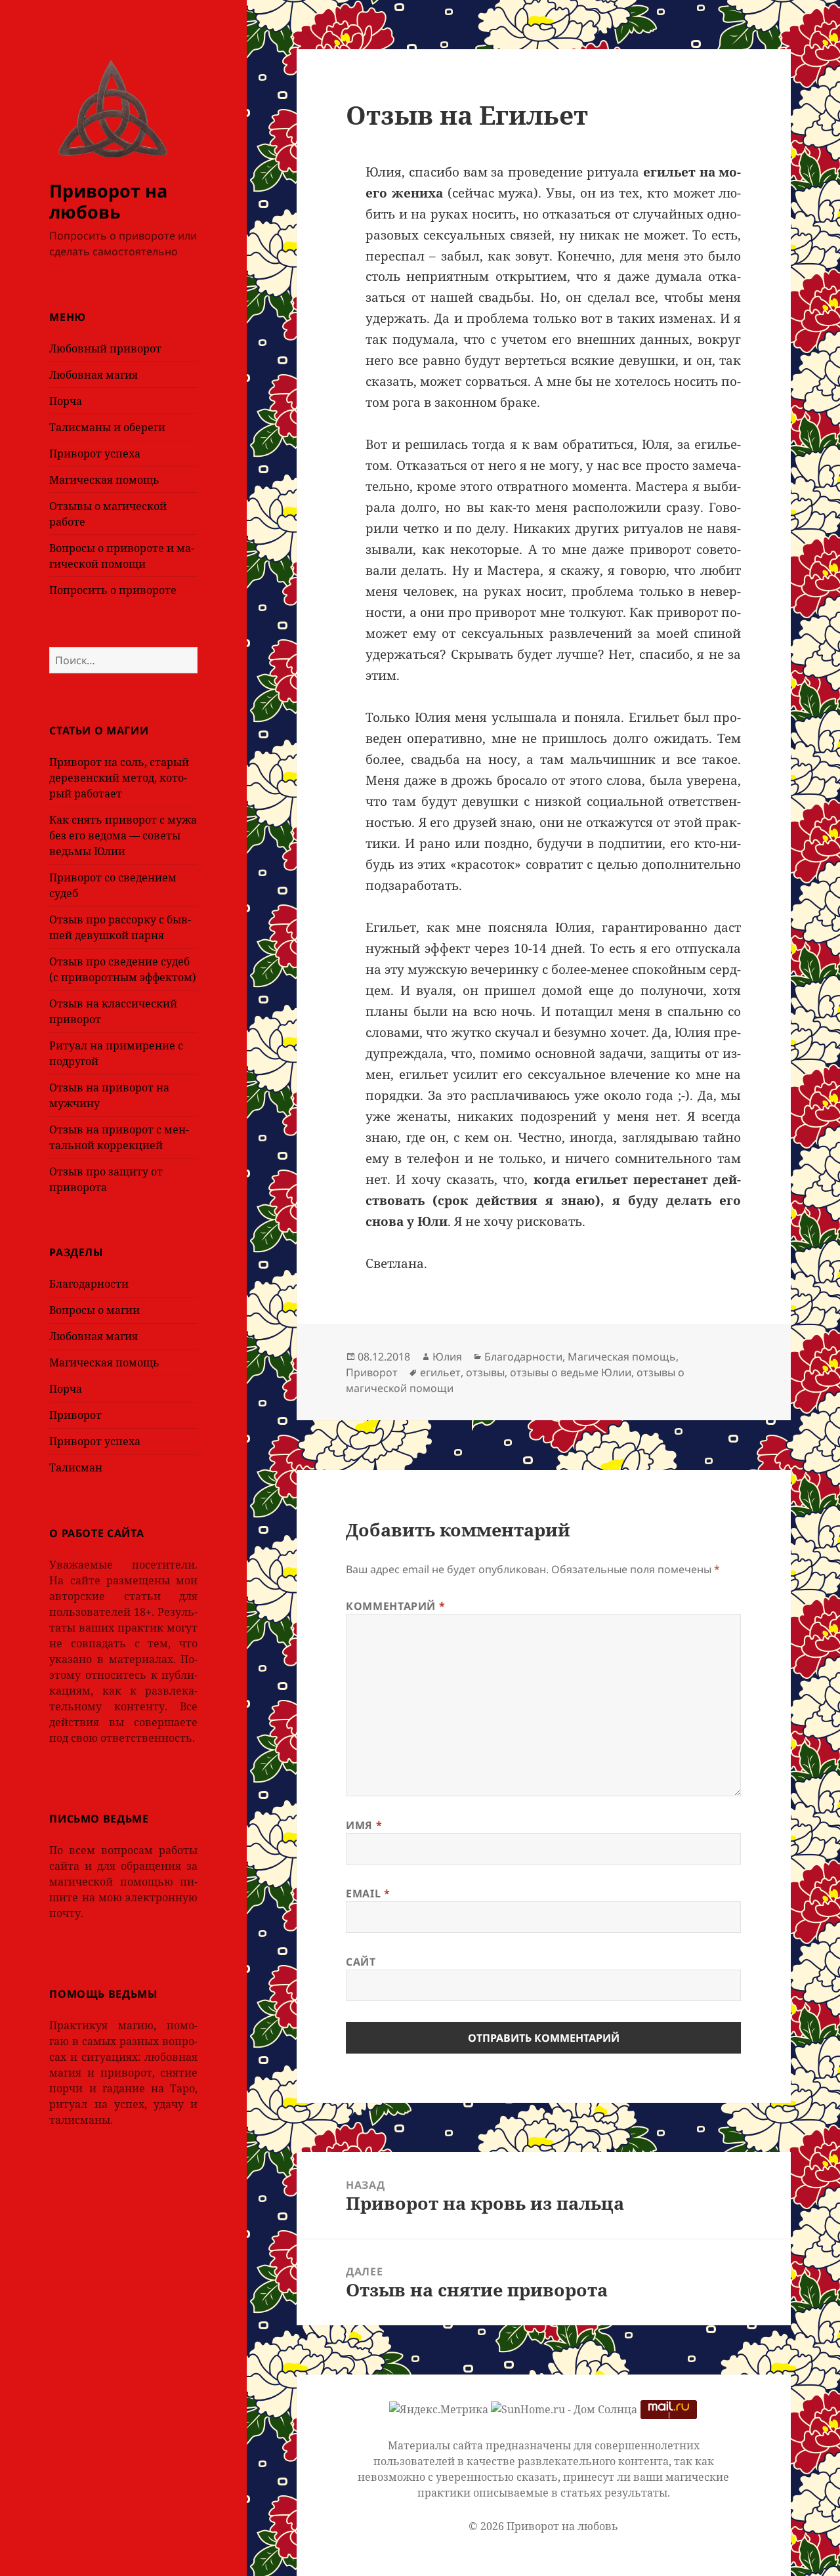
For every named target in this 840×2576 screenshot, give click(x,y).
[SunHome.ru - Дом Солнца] (564, 2409)
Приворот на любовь (108, 201)
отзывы (485, 1372)
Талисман (76, 1467)
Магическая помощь (104, 480)
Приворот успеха (95, 454)
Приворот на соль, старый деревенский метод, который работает (119, 778)
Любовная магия (94, 375)
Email (368, 1893)
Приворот (75, 1415)
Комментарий (395, 1606)
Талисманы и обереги (107, 427)
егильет (440, 1372)
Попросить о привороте (113, 590)
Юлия (447, 1357)
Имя (364, 1825)
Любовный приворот (105, 348)
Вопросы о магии (94, 1310)
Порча (66, 401)
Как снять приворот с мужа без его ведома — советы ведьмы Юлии (123, 835)
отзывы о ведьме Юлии (571, 1372)
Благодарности (89, 1284)
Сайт (361, 1962)
